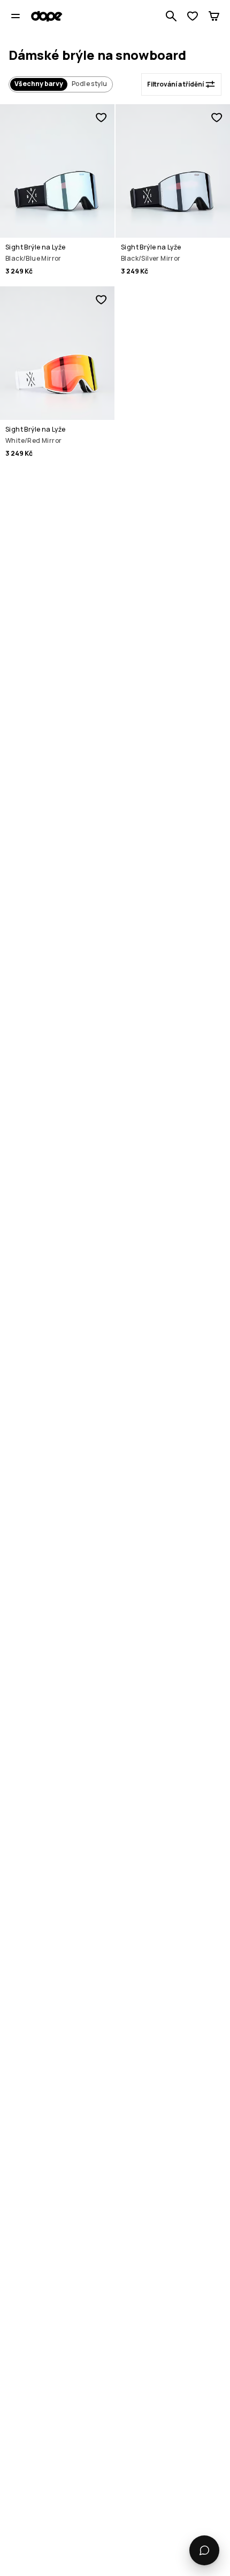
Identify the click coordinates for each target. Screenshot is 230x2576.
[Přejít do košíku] (214, 16)
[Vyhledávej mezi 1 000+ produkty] (171, 16)
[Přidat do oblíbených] (101, 118)
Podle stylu (89, 84)
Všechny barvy (39, 84)
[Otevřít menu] (16, 16)
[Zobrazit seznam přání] (193, 16)
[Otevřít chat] (204, 2550)
